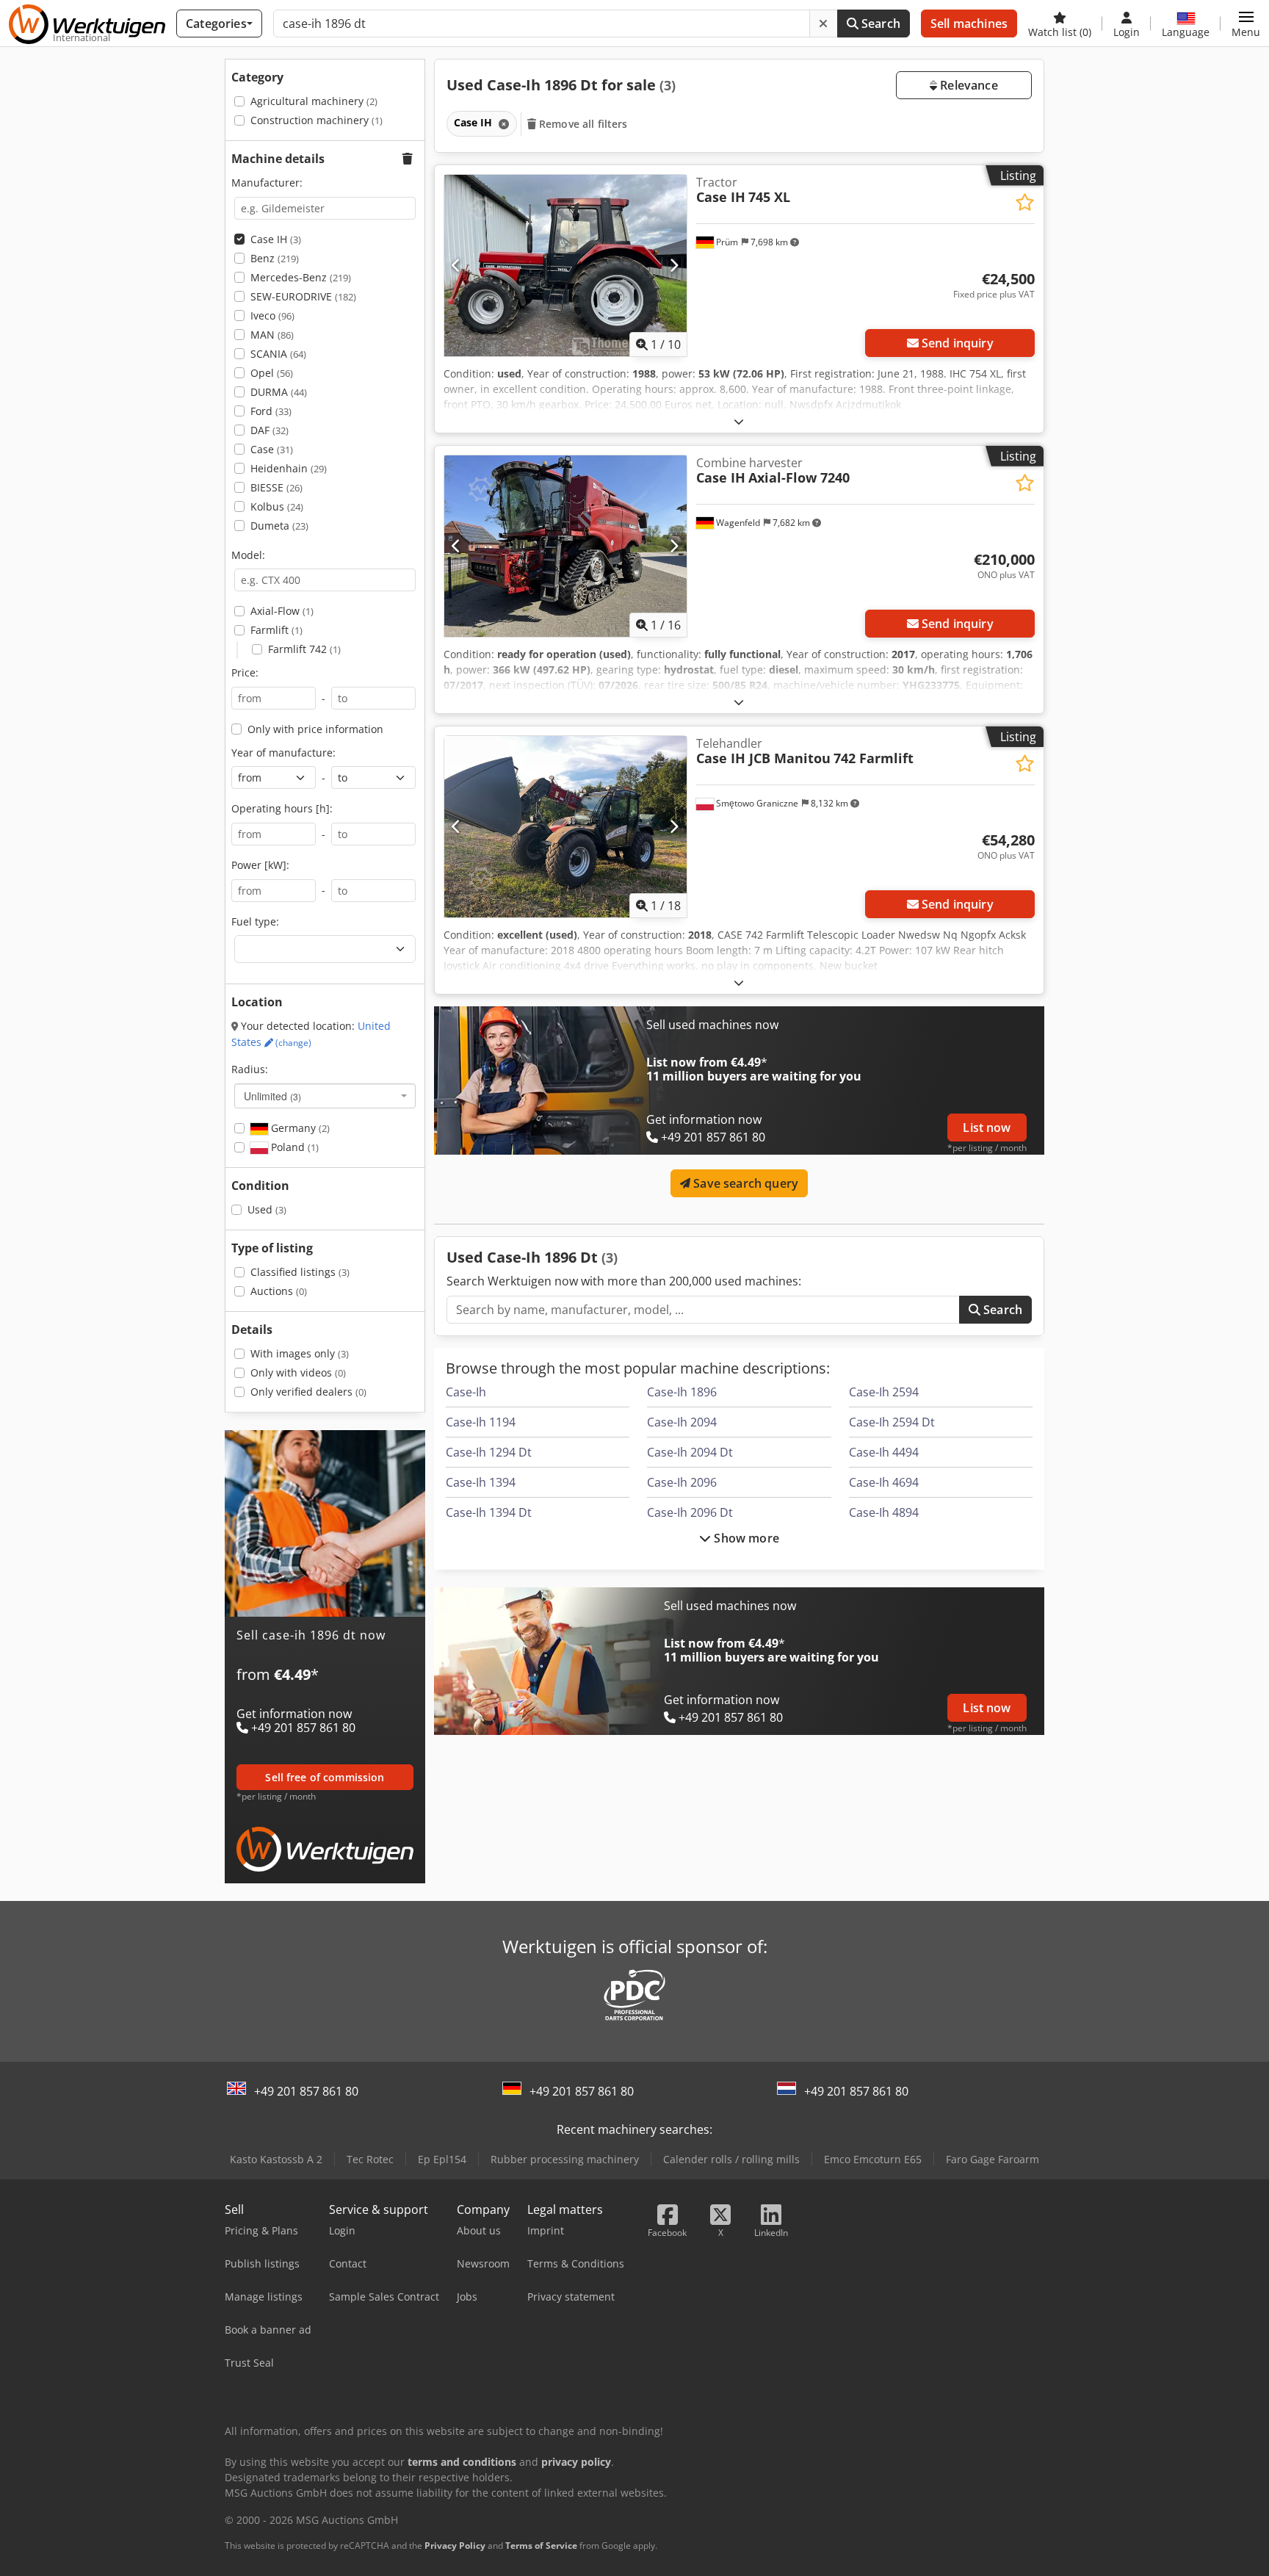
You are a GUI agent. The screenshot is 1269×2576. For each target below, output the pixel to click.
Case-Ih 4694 (884, 1482)
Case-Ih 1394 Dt (489, 1512)
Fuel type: (255, 921)
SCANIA (278, 354)
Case (272, 449)
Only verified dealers (308, 1392)
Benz (275, 258)
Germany (299, 1128)
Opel (272, 373)
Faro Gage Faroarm (993, 2159)
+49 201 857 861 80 (306, 2091)
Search (879, 24)
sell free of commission (325, 1777)
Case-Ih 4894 (884, 1512)
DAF (270, 430)
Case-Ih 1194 (481, 1422)
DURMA (279, 392)
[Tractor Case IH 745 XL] (565, 266)
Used (267, 1209)
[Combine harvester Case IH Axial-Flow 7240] (565, 546)
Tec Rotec (370, 2159)
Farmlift (276, 630)
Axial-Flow (282, 611)
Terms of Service (541, 2546)
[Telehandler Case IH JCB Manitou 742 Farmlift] (565, 827)
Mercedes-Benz (301, 277)
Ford (271, 411)
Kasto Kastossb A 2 (276, 2159)
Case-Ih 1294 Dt (489, 1452)
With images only (300, 1353)
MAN (272, 335)
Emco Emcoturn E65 (873, 2159)
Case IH (276, 239)
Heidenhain (289, 468)
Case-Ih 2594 (884, 1392)
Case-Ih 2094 (682, 1422)
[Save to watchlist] (1025, 202)
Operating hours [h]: (282, 808)
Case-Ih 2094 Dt (690, 1452)
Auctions (279, 1291)
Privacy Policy (455, 2546)
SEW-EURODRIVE (303, 296)
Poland (293, 1147)
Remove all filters (582, 124)
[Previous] (456, 265)
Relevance (968, 85)
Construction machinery (317, 120)
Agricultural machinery (314, 101)
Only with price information (315, 729)
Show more (745, 1538)
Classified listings (300, 1272)
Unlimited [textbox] (272, 1096)
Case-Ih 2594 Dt (892, 1422)
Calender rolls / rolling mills (731, 2159)
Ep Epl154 (442, 2159)
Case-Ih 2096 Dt (690, 1512)
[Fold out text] (739, 421)
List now (987, 1128)
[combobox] (325, 1096)
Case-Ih (466, 1392)
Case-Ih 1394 (481, 1482)
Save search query (744, 1183)
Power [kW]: (260, 865)
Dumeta (279, 526)
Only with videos (298, 1372)
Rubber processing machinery (565, 2159)
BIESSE (276, 487)
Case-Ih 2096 (682, 1482)
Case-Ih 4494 (884, 1452)
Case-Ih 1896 (682, 1392)
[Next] (674, 265)
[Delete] (823, 24)
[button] (1246, 24)
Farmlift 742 (304, 649)
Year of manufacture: (283, 753)
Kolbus (277, 506)
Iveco (272, 315)
